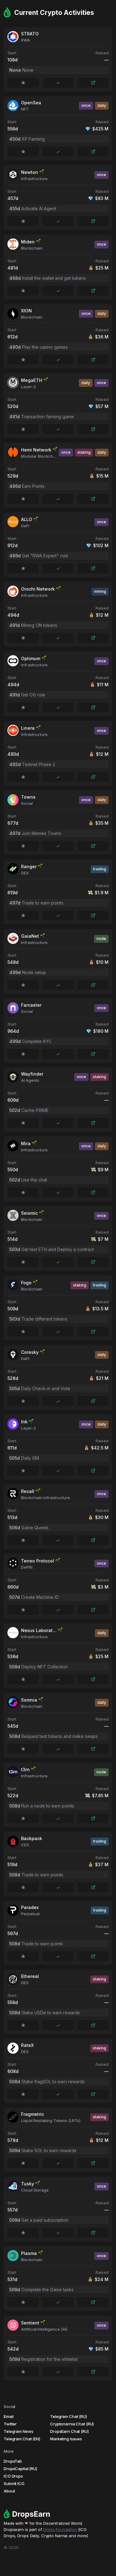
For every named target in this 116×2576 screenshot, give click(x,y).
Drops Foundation (61, 2529)
